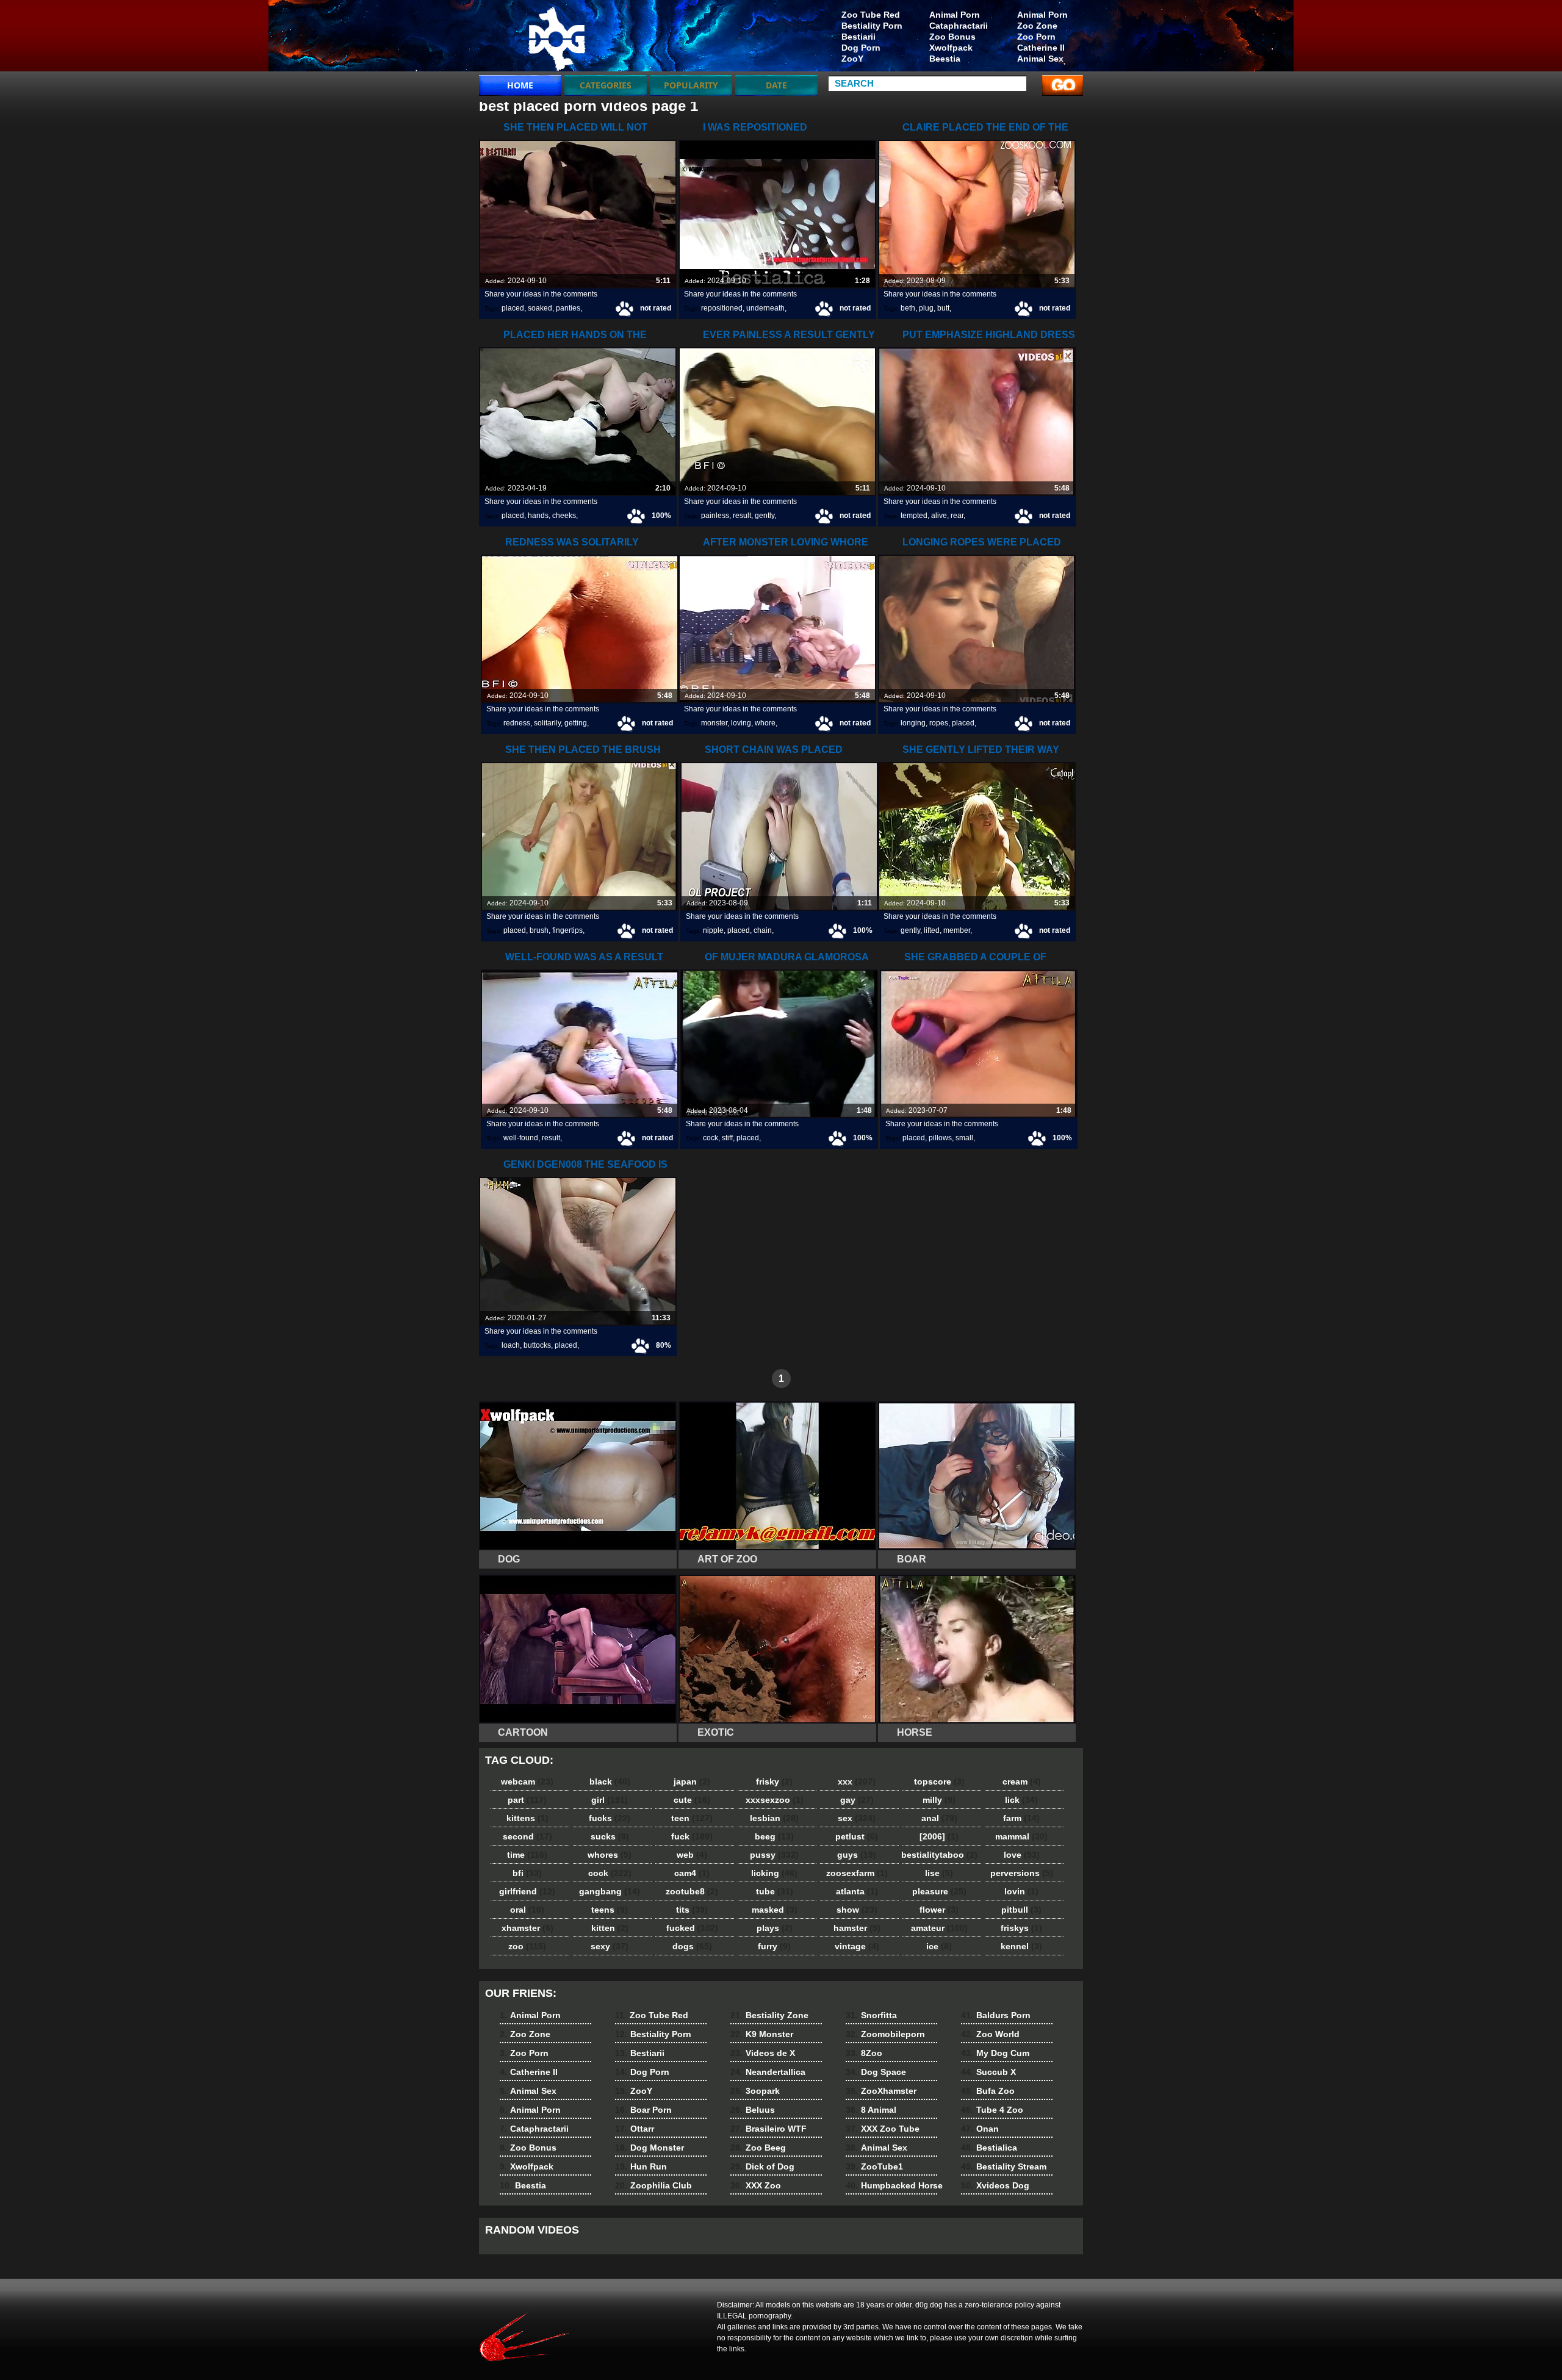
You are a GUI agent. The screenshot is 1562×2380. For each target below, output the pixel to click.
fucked (692, 1928)
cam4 (692, 1873)
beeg (774, 1836)
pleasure (939, 1891)
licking (774, 1873)
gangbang (610, 1891)
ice (939, 1946)
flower (939, 1910)
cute (692, 1800)
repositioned (722, 308)
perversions (1022, 1873)
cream (1022, 1781)
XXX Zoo (756, 2185)
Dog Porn (861, 48)
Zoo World (990, 2034)
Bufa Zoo (988, 2091)
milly (939, 1800)
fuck (692, 1836)
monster (714, 723)
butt (943, 308)
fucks (610, 1818)
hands (538, 516)
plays (775, 1928)
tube (775, 1891)
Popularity (691, 85)
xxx (857, 1781)
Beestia (945, 59)
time (527, 1855)
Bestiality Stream (1004, 2166)
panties (568, 308)
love (1022, 1855)
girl (610, 1800)
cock (711, 1138)
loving (741, 723)
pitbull (1021, 1910)
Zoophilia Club (653, 2185)
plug (926, 308)
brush (539, 930)
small (964, 1138)
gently (765, 516)
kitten (610, 1928)
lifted (932, 930)
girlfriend (527, 1891)
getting (576, 723)
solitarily (547, 723)
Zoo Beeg (758, 2148)
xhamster (527, 1928)
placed (513, 308)
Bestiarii (858, 37)
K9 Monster (762, 2034)
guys (857, 1855)
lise (939, 1873)
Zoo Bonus (952, 37)
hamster (857, 1928)
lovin (1021, 1891)
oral (527, 1910)
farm (1021, 1818)
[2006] (939, 1836)
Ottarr (635, 2129)
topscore (939, 1781)
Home (520, 85)
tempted (914, 516)
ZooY (852, 59)
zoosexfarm (857, 1873)
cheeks (564, 516)
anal (939, 1818)
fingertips (567, 930)
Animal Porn (1042, 15)
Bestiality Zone (769, 2015)
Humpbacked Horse (894, 2185)
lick (1021, 1800)
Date (776, 85)
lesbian (774, 1818)
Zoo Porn (1036, 37)
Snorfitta (871, 2015)
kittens (527, 1818)
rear (957, 516)
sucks (610, 1836)
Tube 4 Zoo (992, 2110)
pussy (774, 1855)
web (692, 1855)
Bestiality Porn (872, 26)
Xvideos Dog (995, 2185)
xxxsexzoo (775, 1800)
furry (774, 1946)
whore (765, 723)
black (610, 1781)
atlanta (857, 1891)
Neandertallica (768, 2072)
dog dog (556, 38)
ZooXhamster (881, 2091)
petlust (857, 1836)
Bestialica (989, 2148)
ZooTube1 (874, 2166)
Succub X (988, 2072)
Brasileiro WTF (768, 2129)
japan (692, 1781)
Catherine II (1041, 48)
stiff (727, 1138)
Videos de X (763, 2053)
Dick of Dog (762, 2166)
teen (692, 1818)
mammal (1021, 1836)
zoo (527, 1946)
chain (763, 930)
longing (913, 723)
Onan (980, 2129)
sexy (610, 1946)
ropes (939, 723)
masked (775, 1910)
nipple (713, 930)
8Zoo (864, 2053)
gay (857, 1800)
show (857, 1910)
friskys (1021, 1928)
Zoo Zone (1037, 26)
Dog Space (876, 2072)
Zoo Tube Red (871, 15)
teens (610, 1910)
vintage (857, 1946)
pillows (940, 1138)
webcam (527, 1781)
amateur (939, 1928)
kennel (1021, 1946)
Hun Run (641, 2166)
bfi (527, 1873)
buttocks (537, 1345)
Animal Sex (1040, 59)
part (527, 1800)
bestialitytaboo (939, 1855)
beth (908, 308)
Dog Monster (650, 2148)
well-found (521, 1138)
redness (517, 723)
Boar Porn (643, 2110)
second (527, 1836)
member (957, 930)
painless (715, 516)
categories (606, 85)
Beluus (753, 2110)
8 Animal (871, 2110)
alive (939, 516)
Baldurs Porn (996, 2015)
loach (511, 1345)
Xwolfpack (951, 48)
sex (857, 1818)
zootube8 (692, 1891)
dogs (692, 1946)
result (742, 516)
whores (610, 1855)
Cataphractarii (959, 26)
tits (692, 1910)
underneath (765, 308)
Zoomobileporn (885, 2034)
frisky (774, 1781)
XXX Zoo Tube (883, 2129)
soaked (540, 308)
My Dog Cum (995, 2053)
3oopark (755, 2091)
